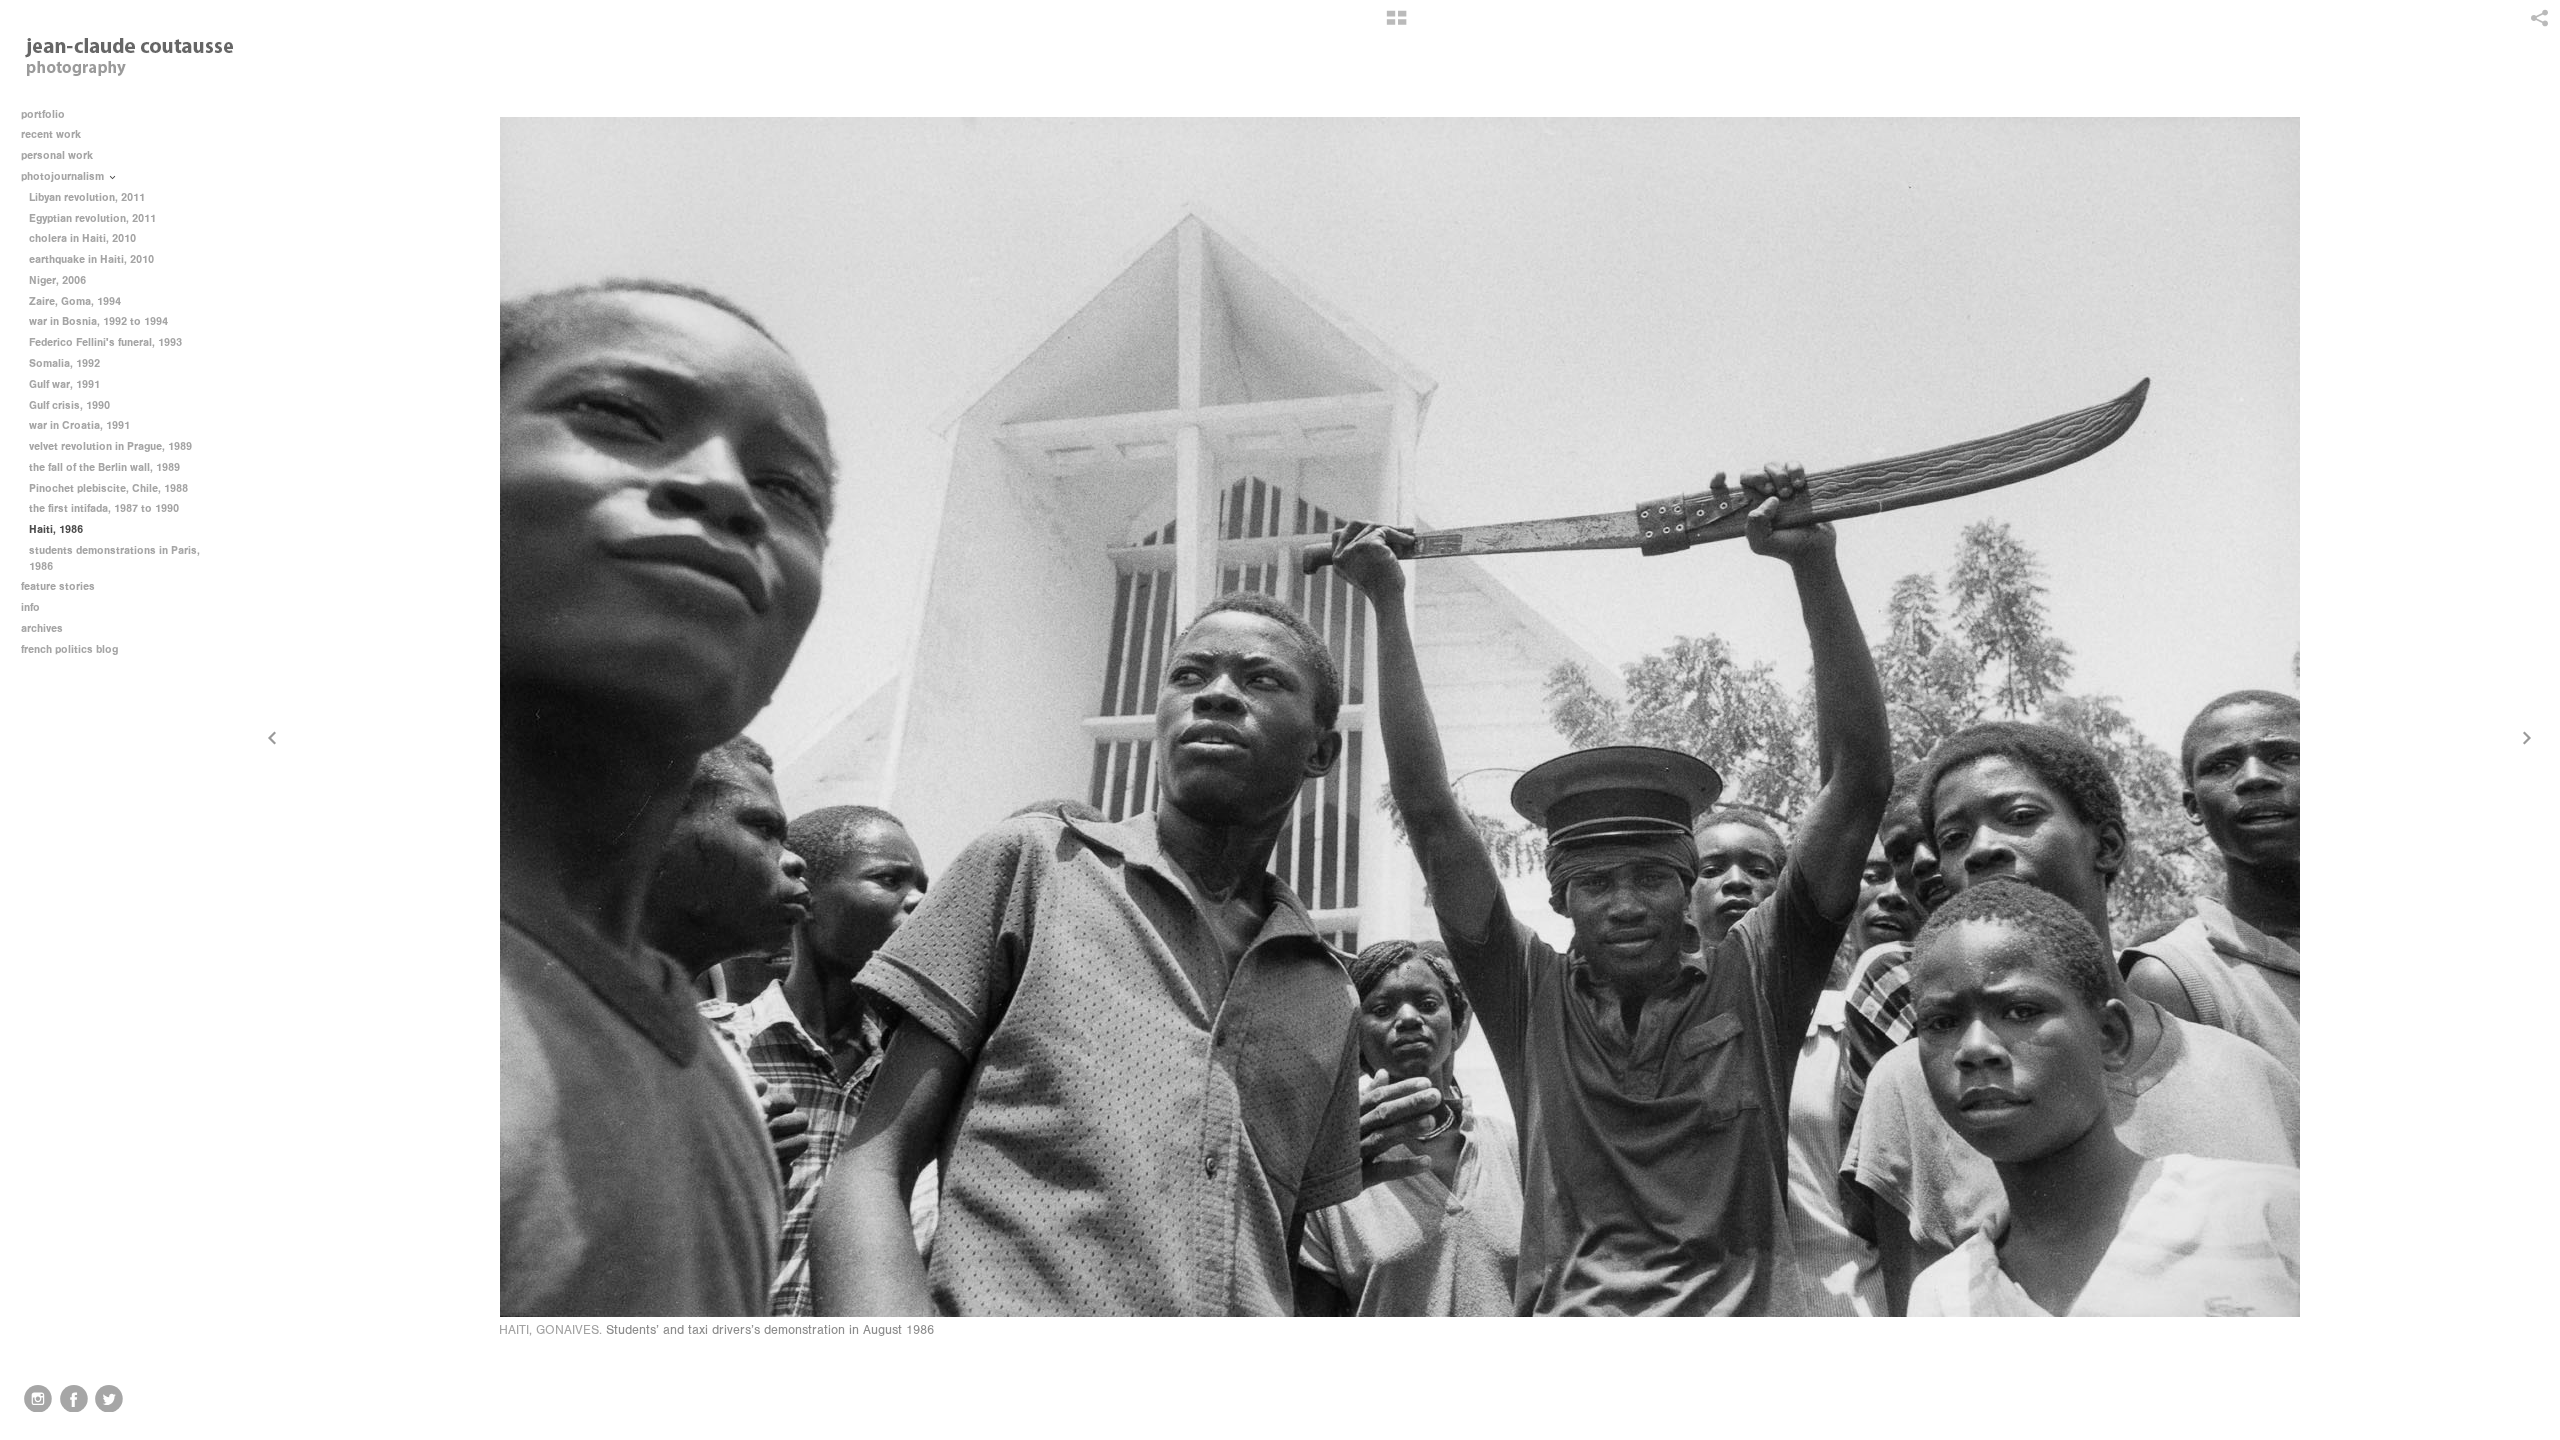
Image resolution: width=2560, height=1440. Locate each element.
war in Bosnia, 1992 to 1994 (98, 321)
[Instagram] (38, 1399)
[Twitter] (109, 1399)
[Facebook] (74, 1399)
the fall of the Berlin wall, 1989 (104, 467)
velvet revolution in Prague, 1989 (110, 446)
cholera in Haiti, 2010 (82, 238)
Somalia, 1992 (64, 363)
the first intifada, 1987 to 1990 (104, 508)
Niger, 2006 (57, 280)
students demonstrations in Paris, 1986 (114, 558)
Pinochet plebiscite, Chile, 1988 (108, 488)
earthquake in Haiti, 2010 (91, 259)
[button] (1396, 25)
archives (43, 628)
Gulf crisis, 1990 (69, 405)
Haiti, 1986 (56, 529)
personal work (58, 155)
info (32, 607)
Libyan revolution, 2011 (87, 197)
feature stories (59, 586)
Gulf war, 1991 (64, 384)
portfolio (43, 114)
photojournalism (64, 176)
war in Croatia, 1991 (79, 425)
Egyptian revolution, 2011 (92, 218)
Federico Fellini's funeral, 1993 (105, 342)
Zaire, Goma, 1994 (75, 301)
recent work (52, 134)
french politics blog (69, 649)
